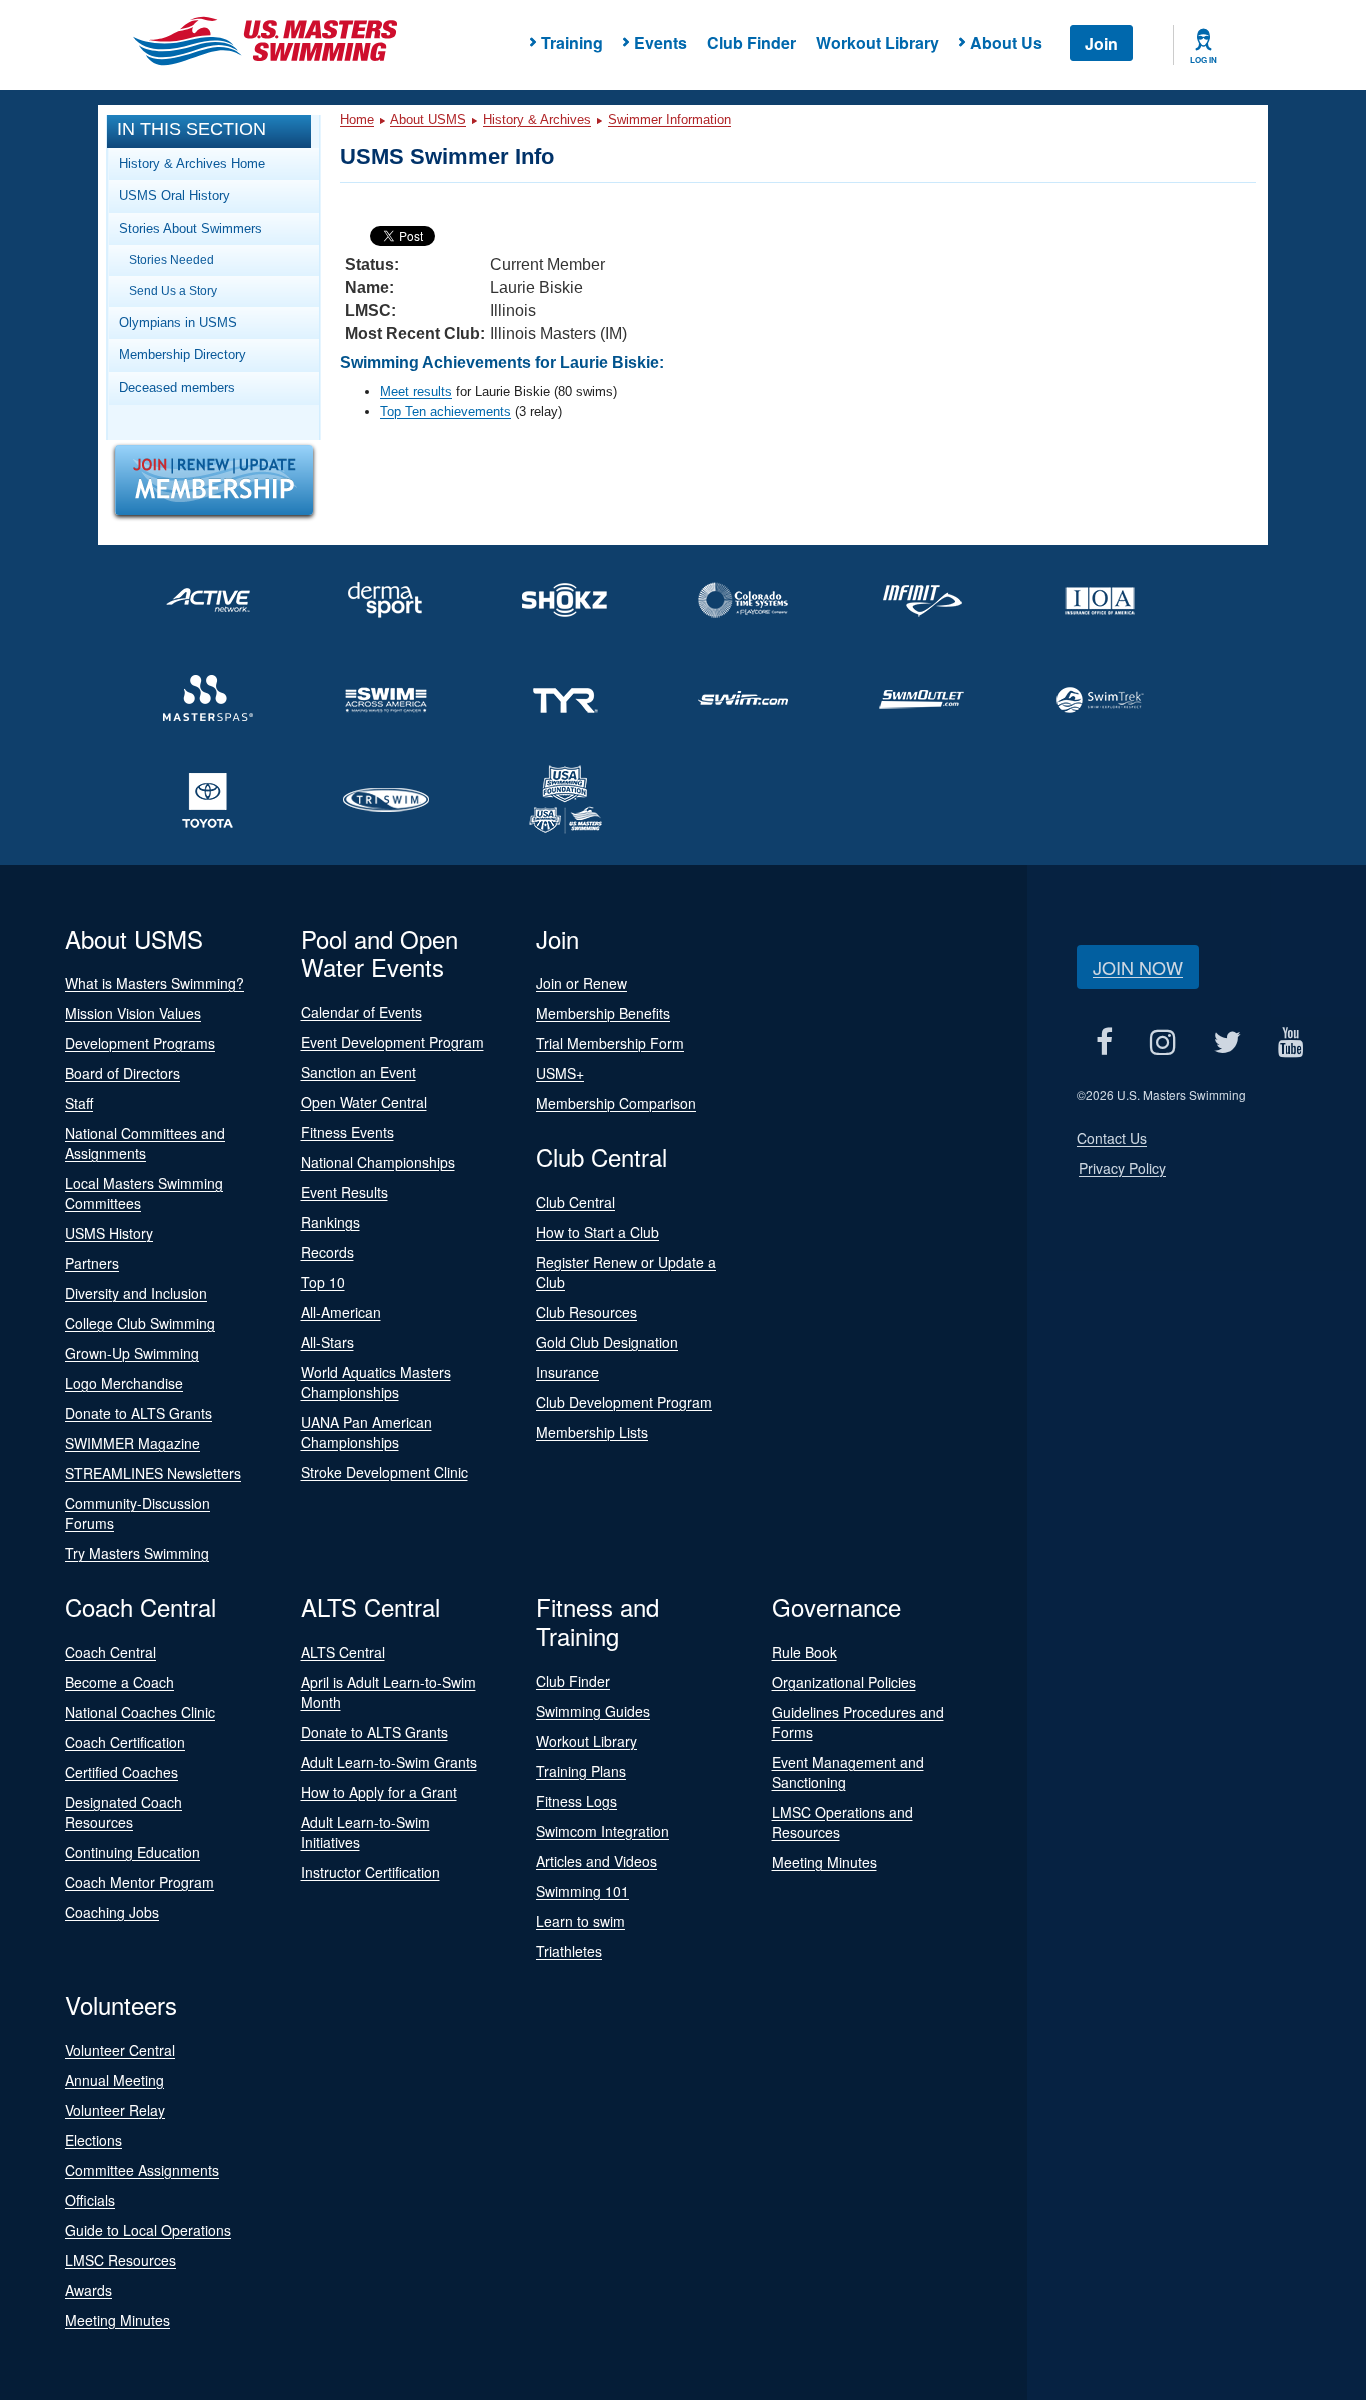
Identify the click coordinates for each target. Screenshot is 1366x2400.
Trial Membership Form (610, 1043)
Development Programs (140, 1043)
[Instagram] (1162, 1042)
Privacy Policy (1122, 1168)
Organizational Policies (844, 1682)
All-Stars (327, 1342)
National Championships (378, 1162)
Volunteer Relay (115, 2110)
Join (1101, 43)
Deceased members (177, 387)
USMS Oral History (174, 195)
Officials (90, 2200)
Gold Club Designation (607, 1342)
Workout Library (877, 42)
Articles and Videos (596, 1861)
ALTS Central (343, 1652)
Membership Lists (592, 1432)
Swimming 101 (582, 1891)
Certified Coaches (121, 1772)
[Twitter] (1226, 1042)
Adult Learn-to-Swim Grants (389, 1762)
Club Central (575, 1202)
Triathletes (569, 1951)
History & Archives (537, 119)
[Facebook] (1104, 1042)
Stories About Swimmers (190, 228)
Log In (1203, 60)
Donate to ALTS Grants (138, 1413)
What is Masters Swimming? (154, 983)
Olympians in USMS (178, 322)
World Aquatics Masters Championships (376, 1382)
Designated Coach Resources (123, 1812)
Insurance (567, 1372)
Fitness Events (347, 1132)
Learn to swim (580, 1921)
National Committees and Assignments (145, 1143)
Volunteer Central (120, 2050)
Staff (79, 1103)
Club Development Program (624, 1402)
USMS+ (560, 1073)
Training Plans (581, 1771)
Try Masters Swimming (137, 1553)
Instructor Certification (370, 1872)
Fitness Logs (576, 1801)
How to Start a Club (597, 1232)
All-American (341, 1312)
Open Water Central (364, 1102)
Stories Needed (171, 259)
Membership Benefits (603, 1013)
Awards (88, 2290)
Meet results (416, 391)
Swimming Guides (593, 1711)
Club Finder (751, 42)
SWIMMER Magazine (132, 1443)
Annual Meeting (114, 2080)
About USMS (428, 119)
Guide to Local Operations (148, 2230)
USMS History (109, 1233)
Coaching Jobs (112, 1912)
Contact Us (1112, 1138)
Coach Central (110, 1652)
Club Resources (586, 1312)
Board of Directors (122, 1073)
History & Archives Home (192, 163)
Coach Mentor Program (139, 1882)
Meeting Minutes (824, 1862)
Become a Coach (119, 1682)
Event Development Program (392, 1042)
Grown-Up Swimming (132, 1353)
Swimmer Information (669, 119)
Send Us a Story (173, 290)
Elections (93, 2140)
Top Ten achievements (445, 411)
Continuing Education (132, 1852)
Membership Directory (182, 354)
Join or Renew (581, 983)
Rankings (330, 1222)
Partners (92, 1263)
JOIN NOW (1138, 967)
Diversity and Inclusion (136, 1293)
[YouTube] (1290, 1042)
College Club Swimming (140, 1323)
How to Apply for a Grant (379, 1792)
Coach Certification (125, 1742)
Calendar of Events (361, 1012)
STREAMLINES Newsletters (153, 1473)
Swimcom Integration (602, 1831)
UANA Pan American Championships (366, 1432)
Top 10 (323, 1282)
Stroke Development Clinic (384, 1472)
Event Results (344, 1192)
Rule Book (804, 1652)
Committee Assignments (142, 2170)
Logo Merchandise (124, 1383)
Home (357, 119)
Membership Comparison (616, 1103)
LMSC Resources (120, 2260)
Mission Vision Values (133, 1013)
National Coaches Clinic (140, 1712)
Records (327, 1252)
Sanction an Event (358, 1072)
